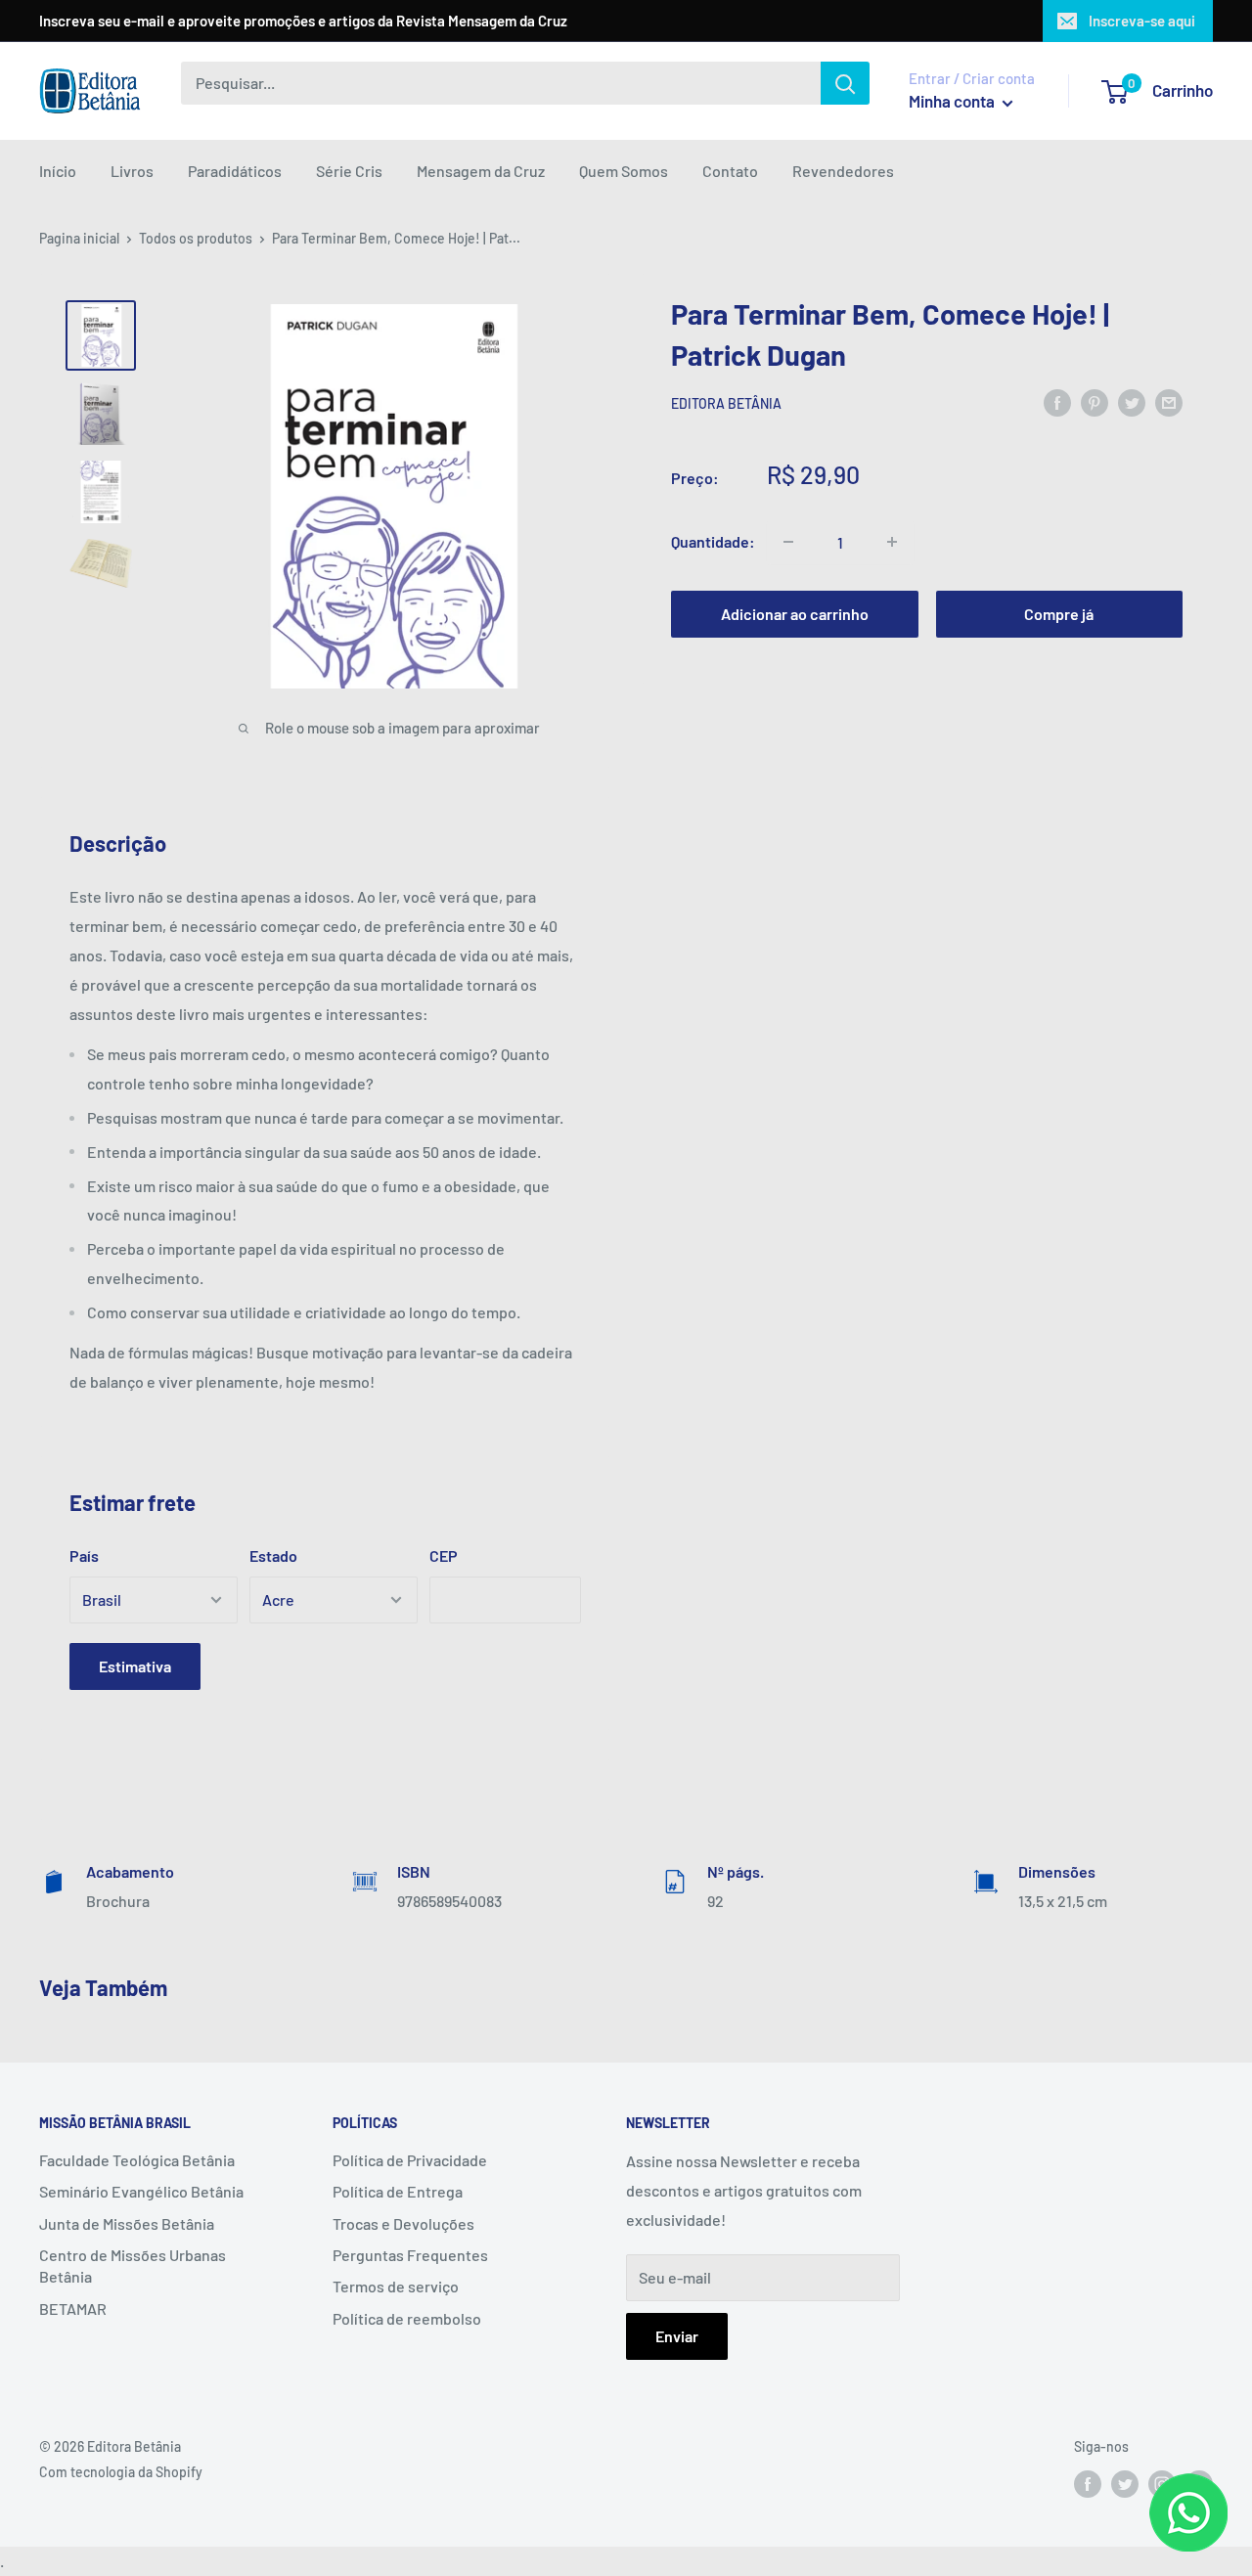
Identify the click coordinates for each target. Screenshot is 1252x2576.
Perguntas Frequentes (410, 2255)
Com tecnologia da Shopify (121, 2472)
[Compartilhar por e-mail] (1169, 403)
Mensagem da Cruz (481, 171)
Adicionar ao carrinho (795, 614)
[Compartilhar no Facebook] (1057, 403)
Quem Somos (624, 171)
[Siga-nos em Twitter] (1125, 2484)
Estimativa (135, 1666)
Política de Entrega (398, 2191)
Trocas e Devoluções (403, 2223)
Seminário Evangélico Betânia (141, 2191)
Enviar (677, 2336)
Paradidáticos (235, 171)
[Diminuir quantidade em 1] (788, 542)
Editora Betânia (726, 403)
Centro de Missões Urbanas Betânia (133, 2265)
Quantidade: (713, 541)
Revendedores (843, 171)
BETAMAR (73, 2309)
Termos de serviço (396, 2286)
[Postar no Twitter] (1132, 403)
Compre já (1059, 614)
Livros (132, 171)
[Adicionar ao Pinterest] (1095, 403)
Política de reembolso (407, 2318)
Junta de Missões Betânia (127, 2223)
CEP (444, 1555)
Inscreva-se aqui (1142, 21)
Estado (273, 1555)
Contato (730, 171)
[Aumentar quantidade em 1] (892, 542)
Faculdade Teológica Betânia (137, 2160)
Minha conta (953, 101)
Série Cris (349, 171)
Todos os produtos (196, 238)
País (84, 1555)
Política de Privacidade (410, 2160)
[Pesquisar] (845, 83)
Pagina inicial (79, 238)
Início (58, 171)
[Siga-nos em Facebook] (1088, 2484)
